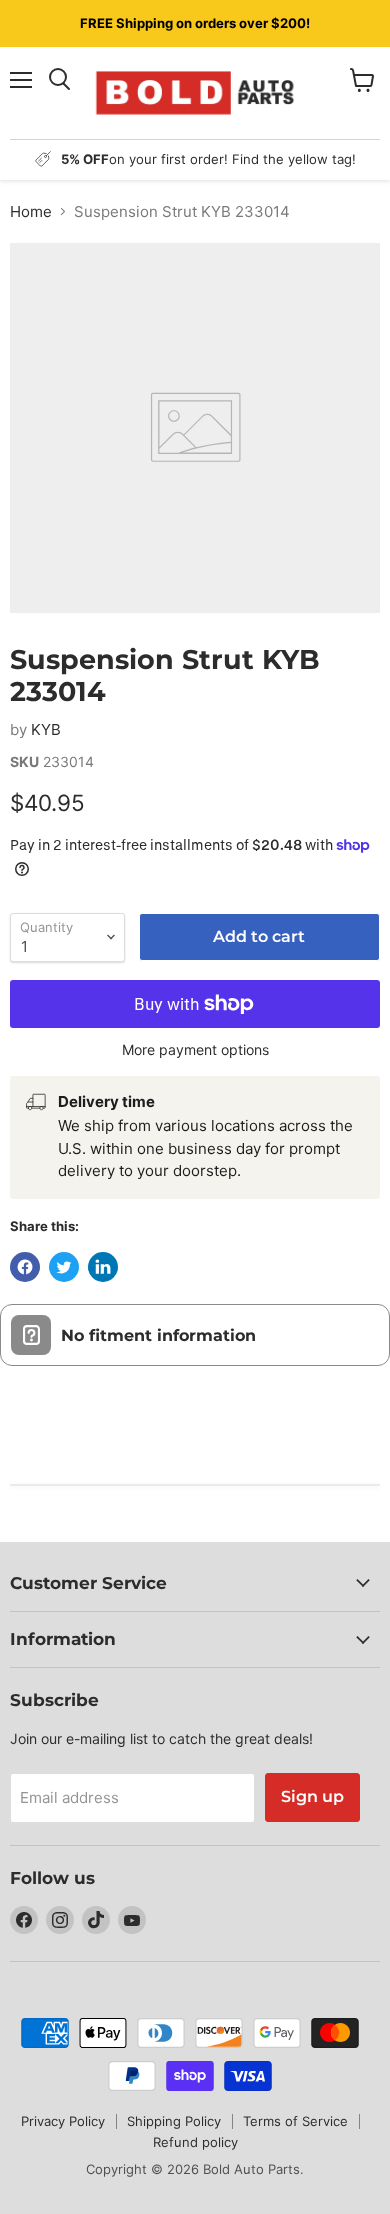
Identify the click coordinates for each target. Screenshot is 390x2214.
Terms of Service (295, 2121)
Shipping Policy (174, 2121)
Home (31, 211)
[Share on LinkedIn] (103, 1267)
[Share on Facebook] (25, 1267)
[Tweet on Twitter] (64, 1267)
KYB (46, 729)
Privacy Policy (63, 2121)
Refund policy (195, 2142)
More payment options (195, 1050)
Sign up (312, 1796)
